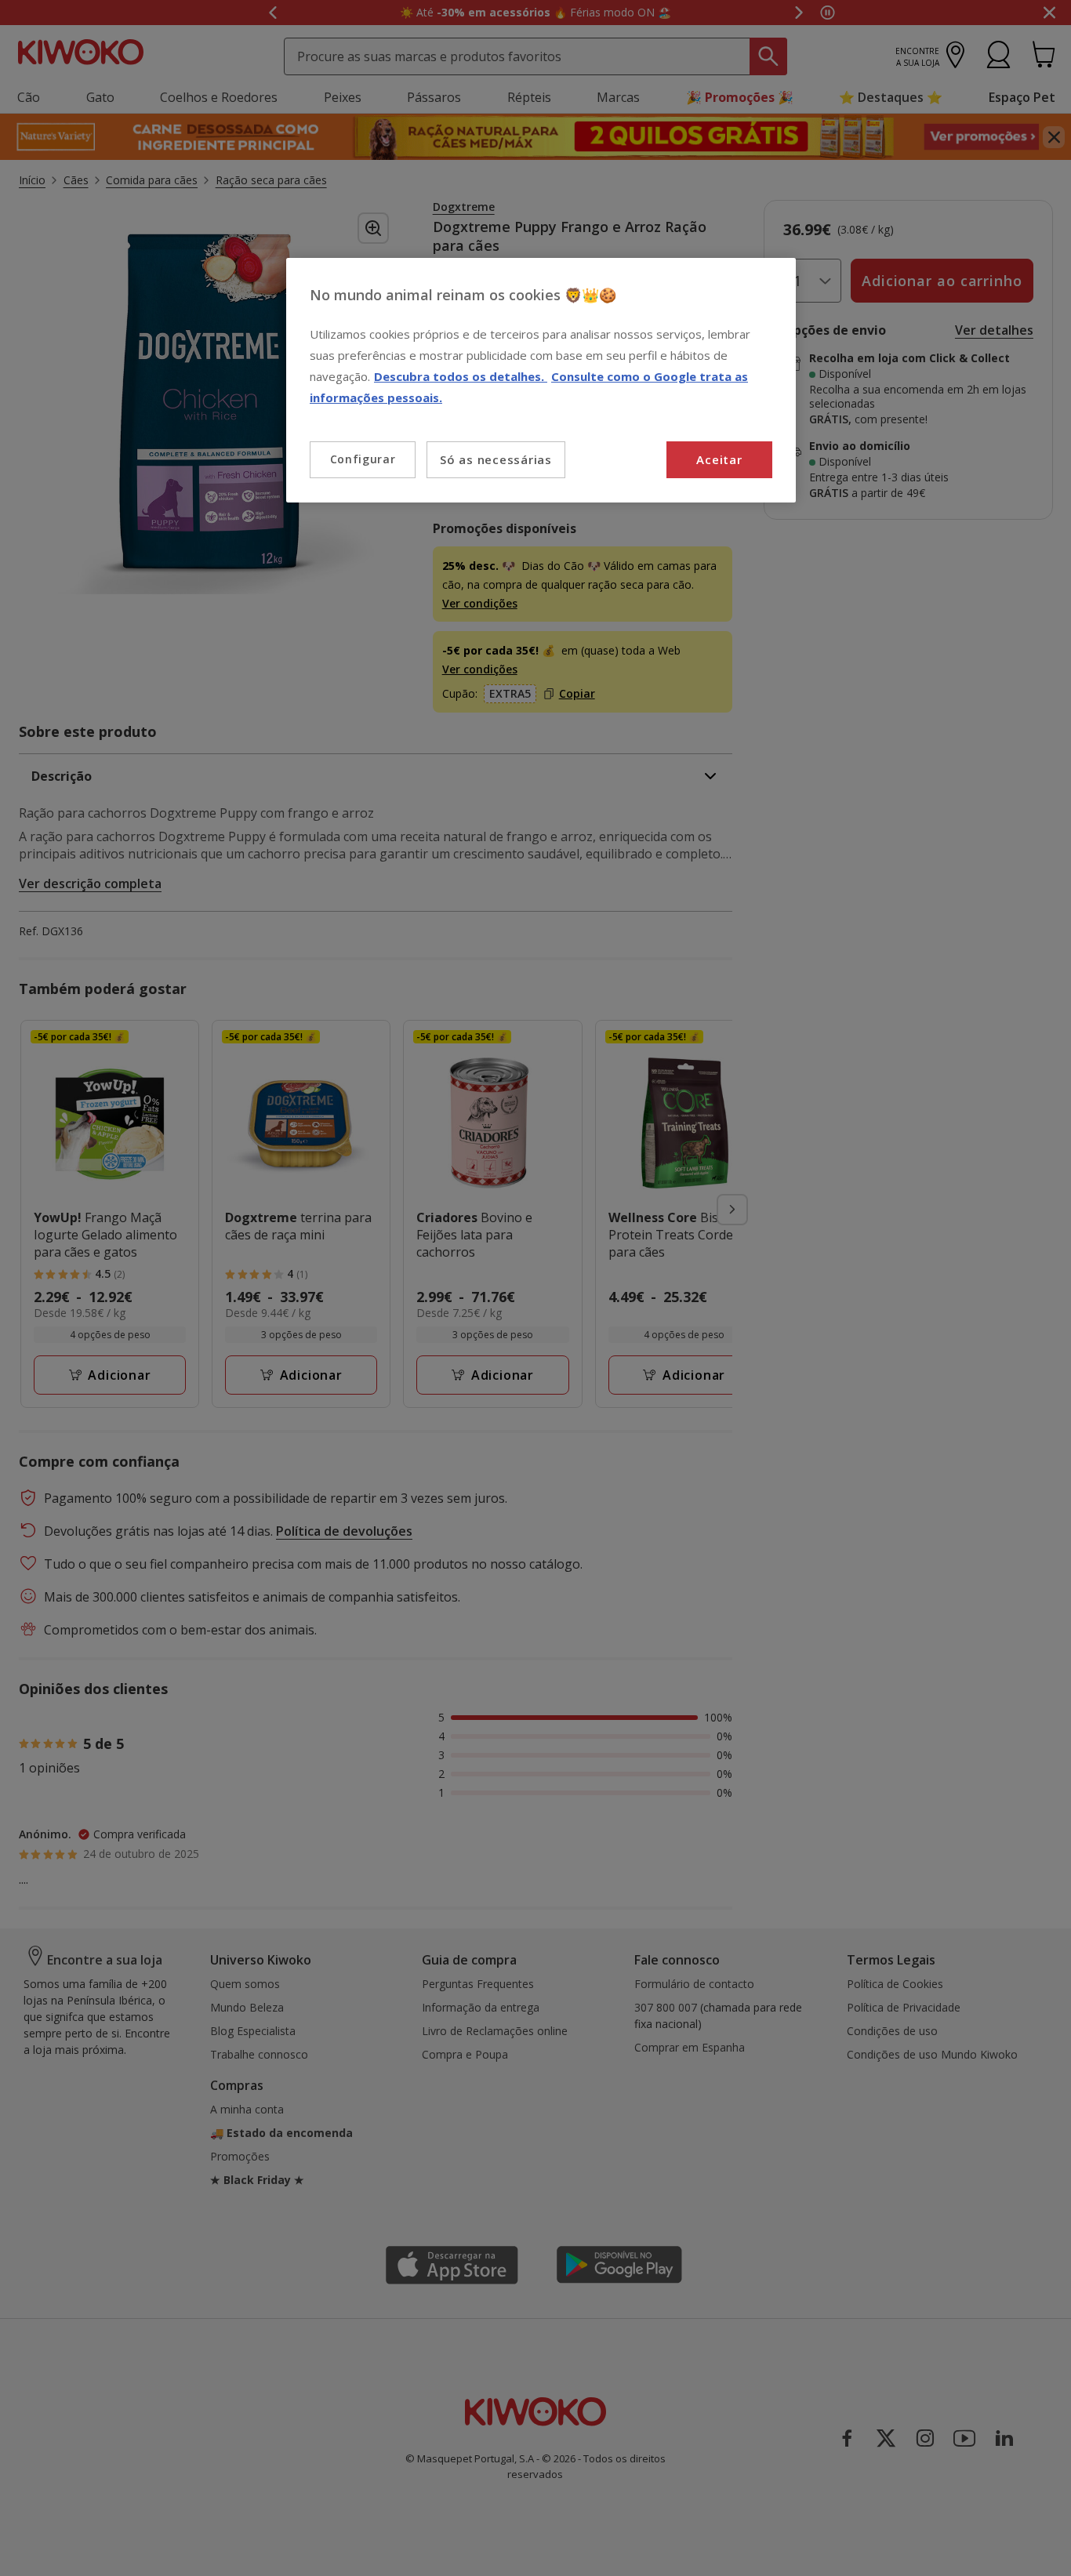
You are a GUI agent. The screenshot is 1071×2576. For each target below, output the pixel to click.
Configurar (363, 459)
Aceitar (719, 459)
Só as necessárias (496, 459)
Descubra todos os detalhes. (461, 376)
